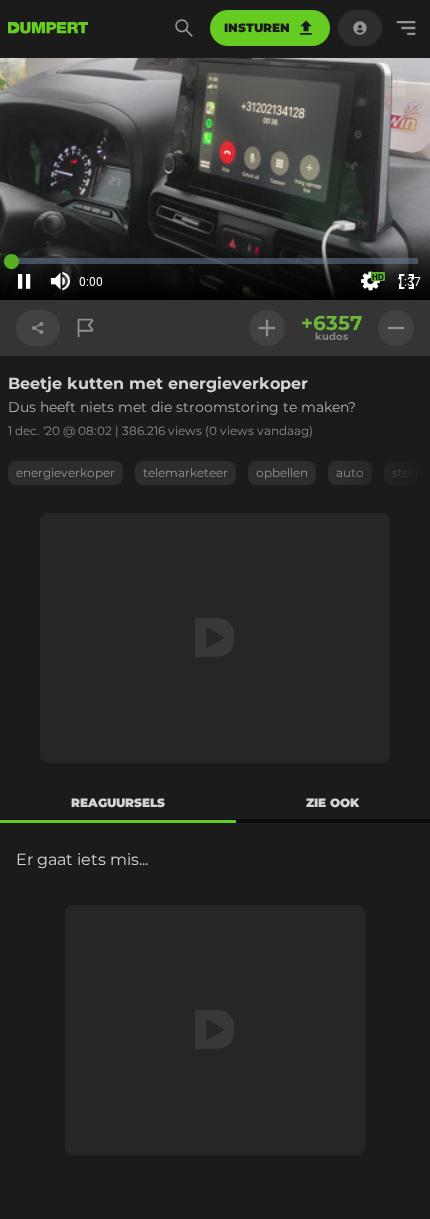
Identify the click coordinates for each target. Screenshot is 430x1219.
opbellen (282, 472)
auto (350, 472)
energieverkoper (65, 472)
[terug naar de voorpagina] (48, 28)
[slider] (118, 282)
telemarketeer (185, 472)
